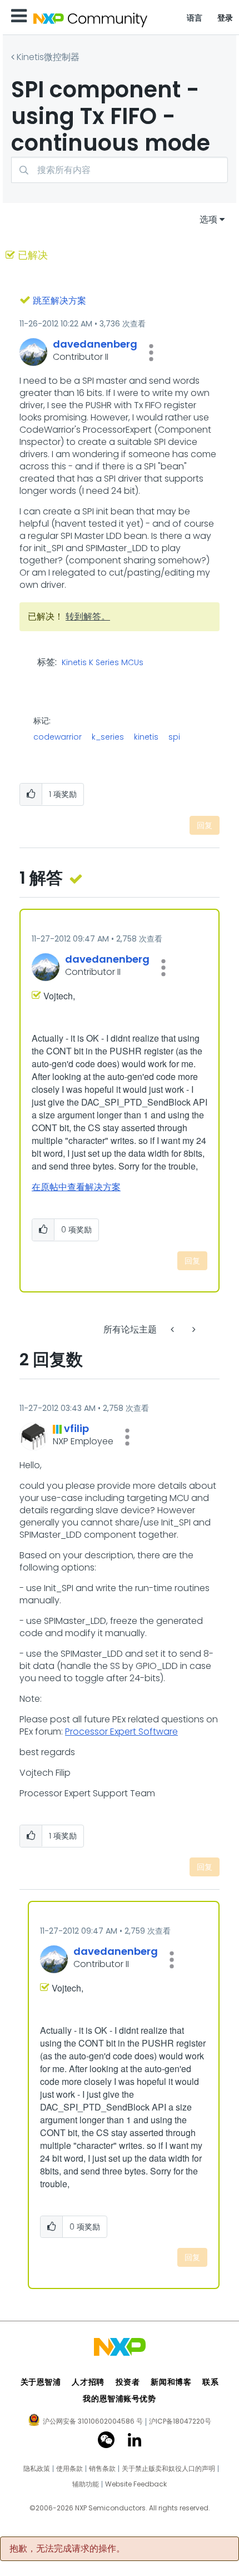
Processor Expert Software (121, 1732)
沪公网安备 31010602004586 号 (93, 2422)
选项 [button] (208, 219)
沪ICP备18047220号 (180, 2421)
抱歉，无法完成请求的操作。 (67, 2549)
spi (174, 737)
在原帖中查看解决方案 (76, 1187)
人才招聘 (88, 2382)
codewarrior (58, 737)
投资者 (128, 2382)
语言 (195, 18)
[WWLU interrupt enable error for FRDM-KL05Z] (173, 1329)
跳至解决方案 (59, 301)
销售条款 (102, 2469)
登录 (225, 18)
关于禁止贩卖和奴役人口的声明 (168, 2469)
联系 (210, 2382)
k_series (108, 737)
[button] (151, 353)
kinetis (146, 737)
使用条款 (69, 2469)
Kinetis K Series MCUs (103, 663)
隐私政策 (37, 2469)
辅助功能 (86, 2484)
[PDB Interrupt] (193, 1329)
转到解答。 (88, 616)
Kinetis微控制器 (48, 57)
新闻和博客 (171, 2382)
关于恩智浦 (41, 2382)
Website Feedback (136, 2484)
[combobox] (120, 170)
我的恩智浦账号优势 (119, 2399)
